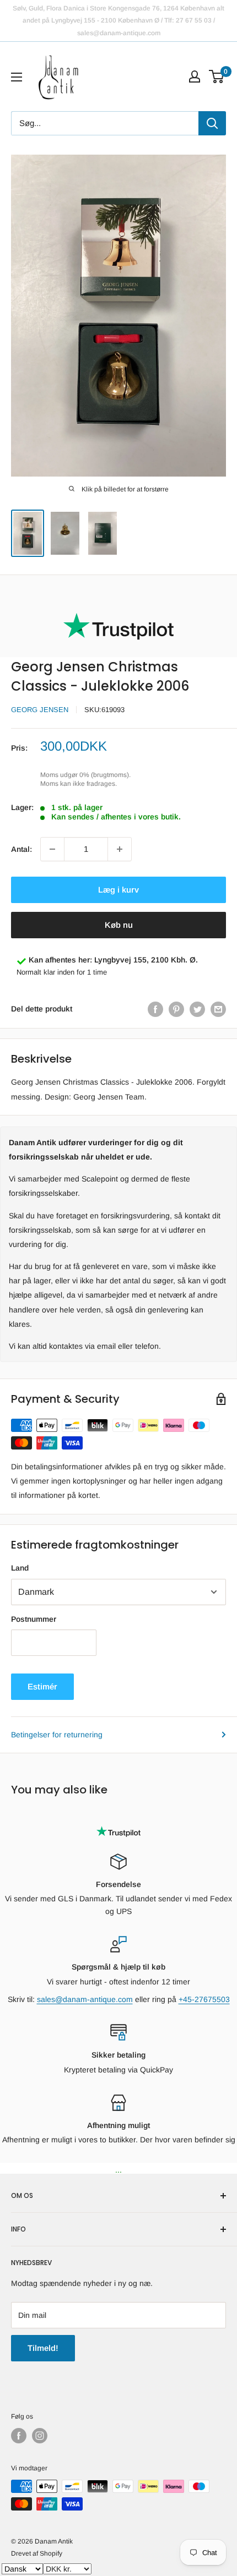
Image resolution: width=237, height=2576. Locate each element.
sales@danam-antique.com (85, 1999)
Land (20, 1568)
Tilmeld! (43, 2348)
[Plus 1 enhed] (120, 849)
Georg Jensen (40, 710)
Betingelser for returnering (57, 1735)
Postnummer (34, 1619)
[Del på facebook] (155, 1009)
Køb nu (119, 925)
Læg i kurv (118, 890)
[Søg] (212, 123)
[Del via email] (218, 1009)
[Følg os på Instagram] (40, 2436)
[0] (217, 76)
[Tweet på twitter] (197, 1009)
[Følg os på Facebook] (19, 2436)
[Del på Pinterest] (176, 1009)
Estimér (42, 1686)
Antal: (21, 849)
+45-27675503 (204, 1999)
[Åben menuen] (17, 77)
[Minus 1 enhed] (52, 849)
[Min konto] (195, 76)
